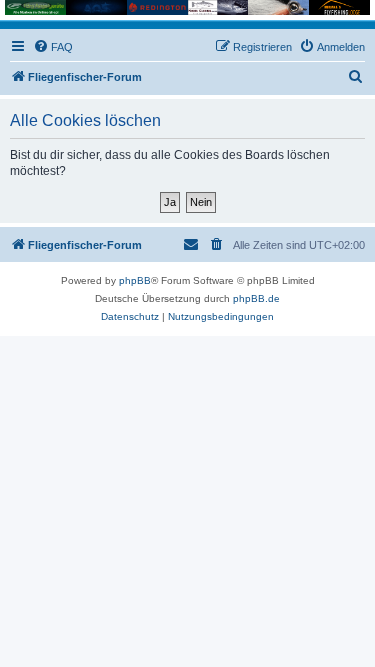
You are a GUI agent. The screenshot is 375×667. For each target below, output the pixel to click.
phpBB (135, 280)
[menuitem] (53, 47)
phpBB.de (256, 298)
